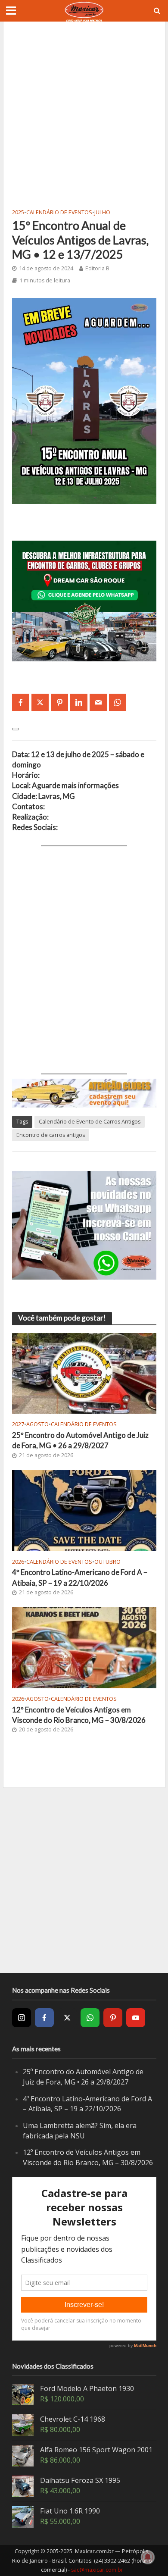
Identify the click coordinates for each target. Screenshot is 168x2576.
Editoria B (97, 268)
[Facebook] (44, 2018)
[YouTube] (136, 2018)
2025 (18, 212)
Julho (102, 212)
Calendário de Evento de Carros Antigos (90, 1122)
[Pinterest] (113, 2018)
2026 (18, 1562)
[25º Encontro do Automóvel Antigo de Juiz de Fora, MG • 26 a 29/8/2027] (84, 1373)
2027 (18, 1424)
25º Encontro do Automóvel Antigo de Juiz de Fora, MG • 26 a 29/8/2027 (80, 1440)
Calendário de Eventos (59, 212)
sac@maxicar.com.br (97, 2570)
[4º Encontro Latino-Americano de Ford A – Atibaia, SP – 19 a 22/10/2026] (84, 1510)
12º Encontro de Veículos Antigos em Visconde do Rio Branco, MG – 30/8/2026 (79, 1715)
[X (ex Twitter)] (67, 2018)
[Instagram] (22, 2018)
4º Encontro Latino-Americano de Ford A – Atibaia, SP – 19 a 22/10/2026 (80, 1577)
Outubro (107, 1562)
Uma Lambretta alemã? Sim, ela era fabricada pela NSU (80, 2131)
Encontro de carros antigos (51, 1135)
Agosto (37, 1424)
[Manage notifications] (148, 2557)
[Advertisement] (84, 114)
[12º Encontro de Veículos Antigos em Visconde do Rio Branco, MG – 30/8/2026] (84, 1647)
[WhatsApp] (90, 2018)
